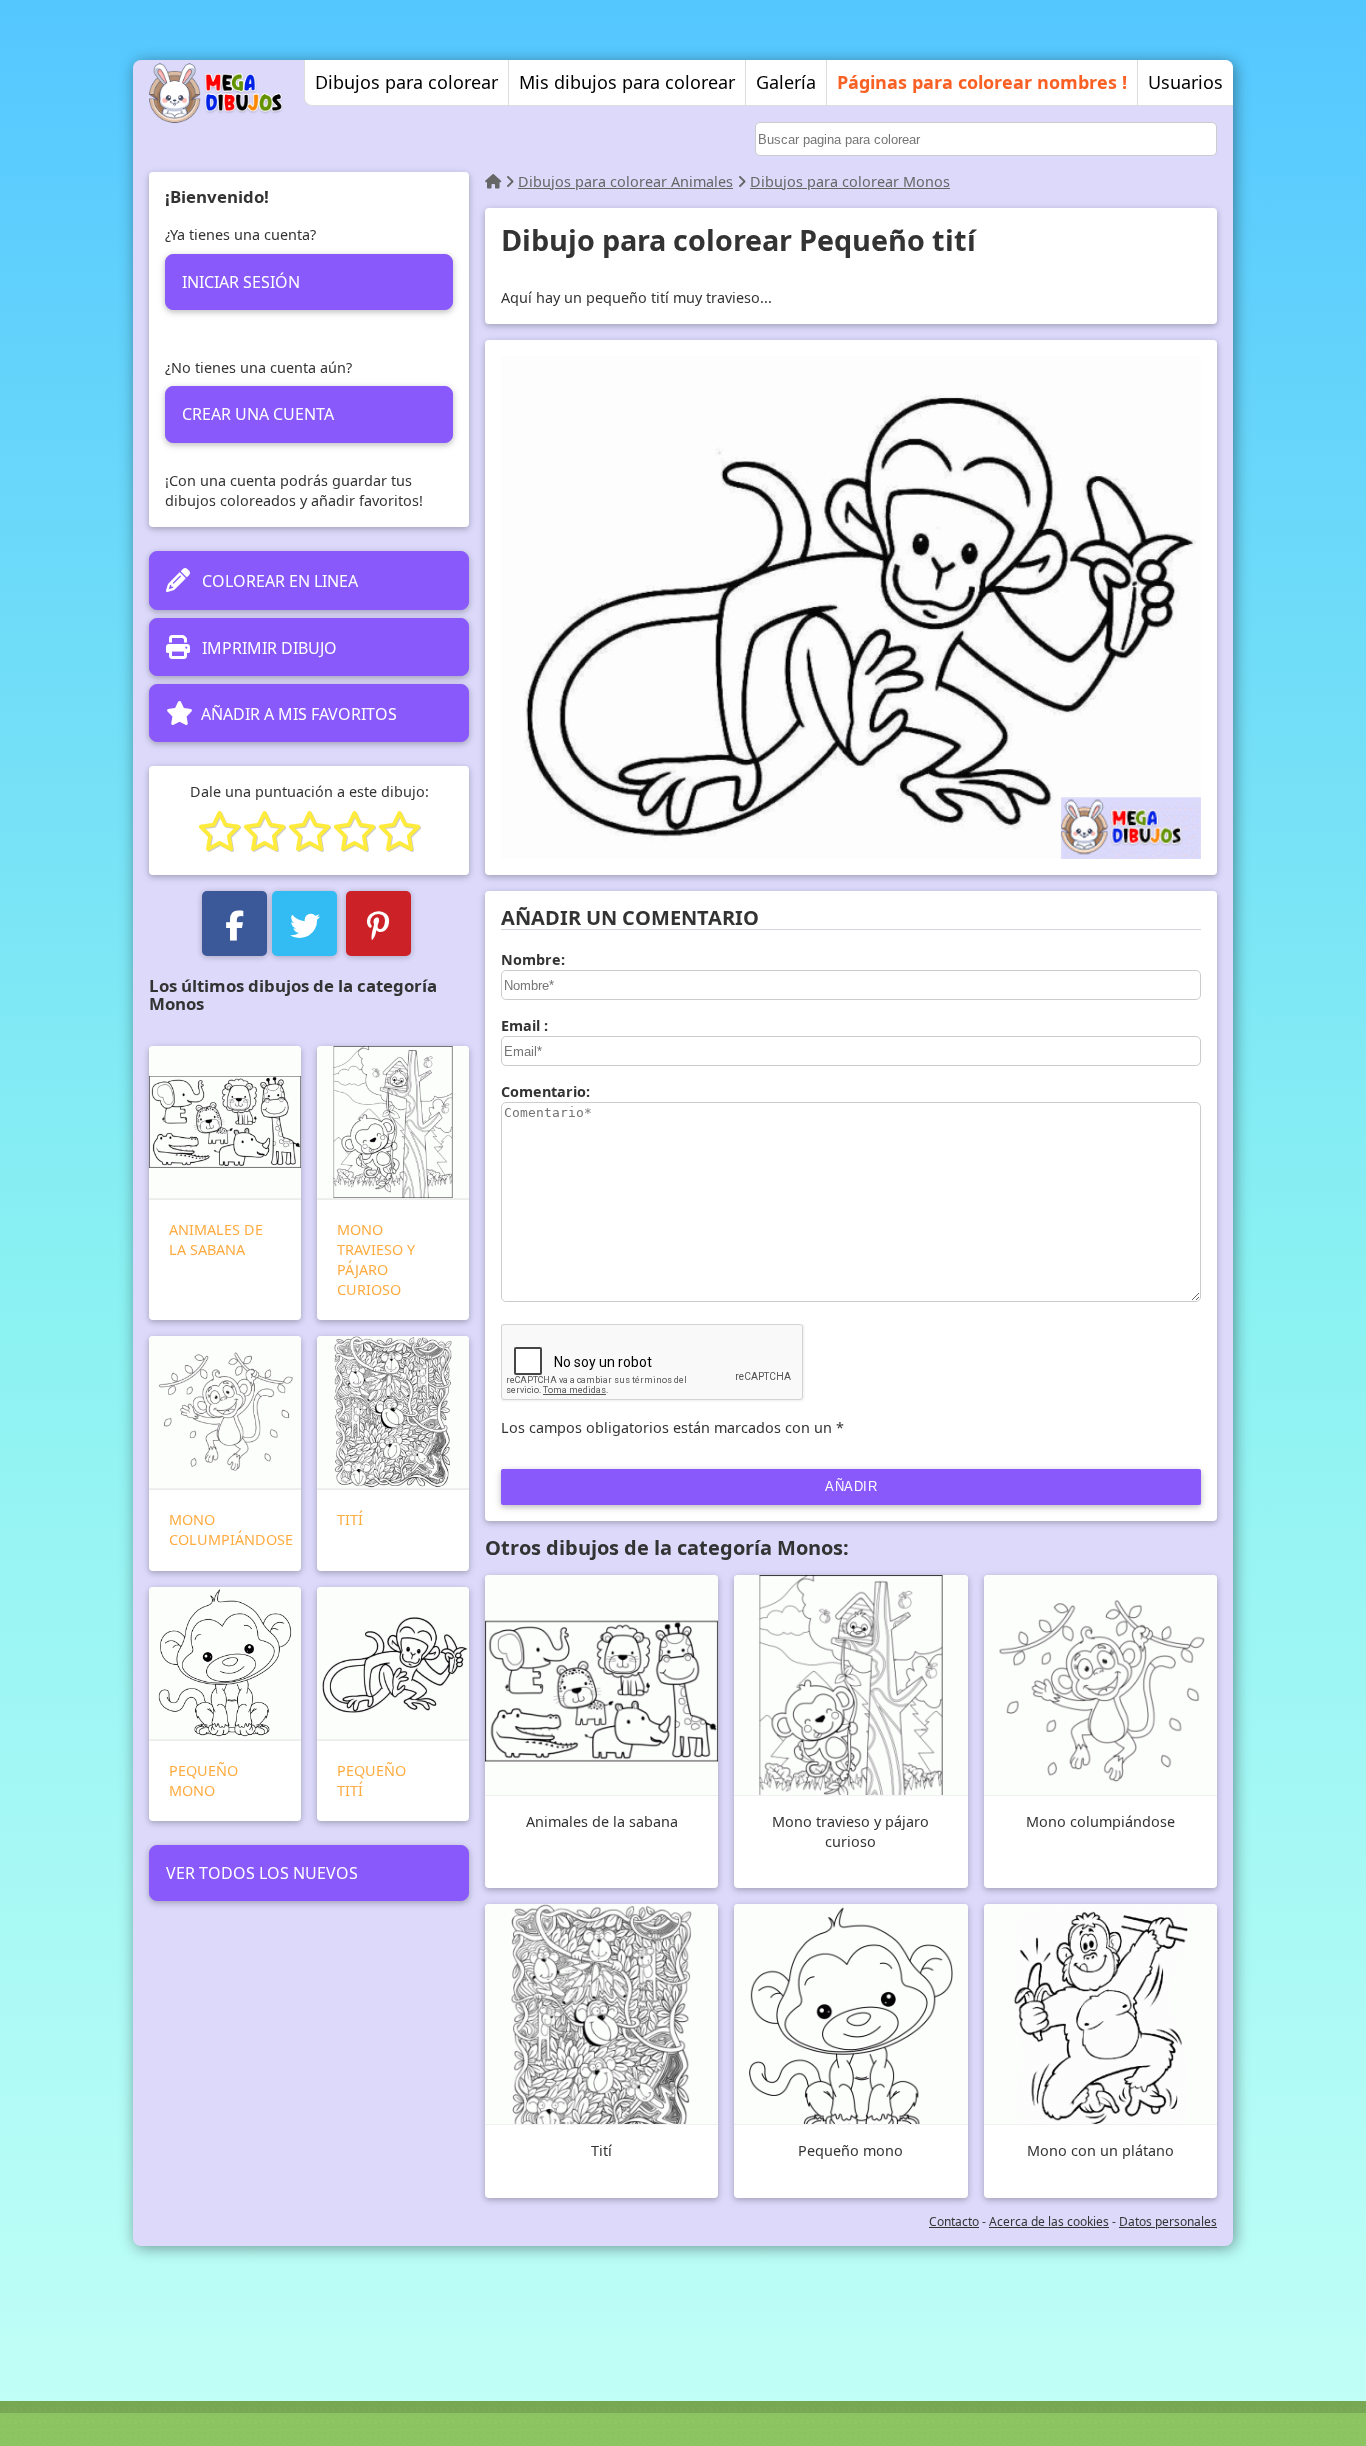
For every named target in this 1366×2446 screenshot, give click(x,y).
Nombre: (533, 959)
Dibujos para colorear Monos (850, 181)
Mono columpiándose (231, 1529)
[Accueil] (493, 181)
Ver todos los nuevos (262, 1873)
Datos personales (1168, 2221)
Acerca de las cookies (1049, 2221)
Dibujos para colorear (406, 82)
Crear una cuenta (258, 414)
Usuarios (1185, 82)
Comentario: (545, 1091)
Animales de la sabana (216, 1239)
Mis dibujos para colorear (627, 82)
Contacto (954, 2221)
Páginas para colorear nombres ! (982, 82)
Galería (786, 82)
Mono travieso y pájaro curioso (376, 1259)
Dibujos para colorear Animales (625, 181)
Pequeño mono (203, 1780)
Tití (350, 1519)
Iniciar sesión (241, 282)
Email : (524, 1025)
